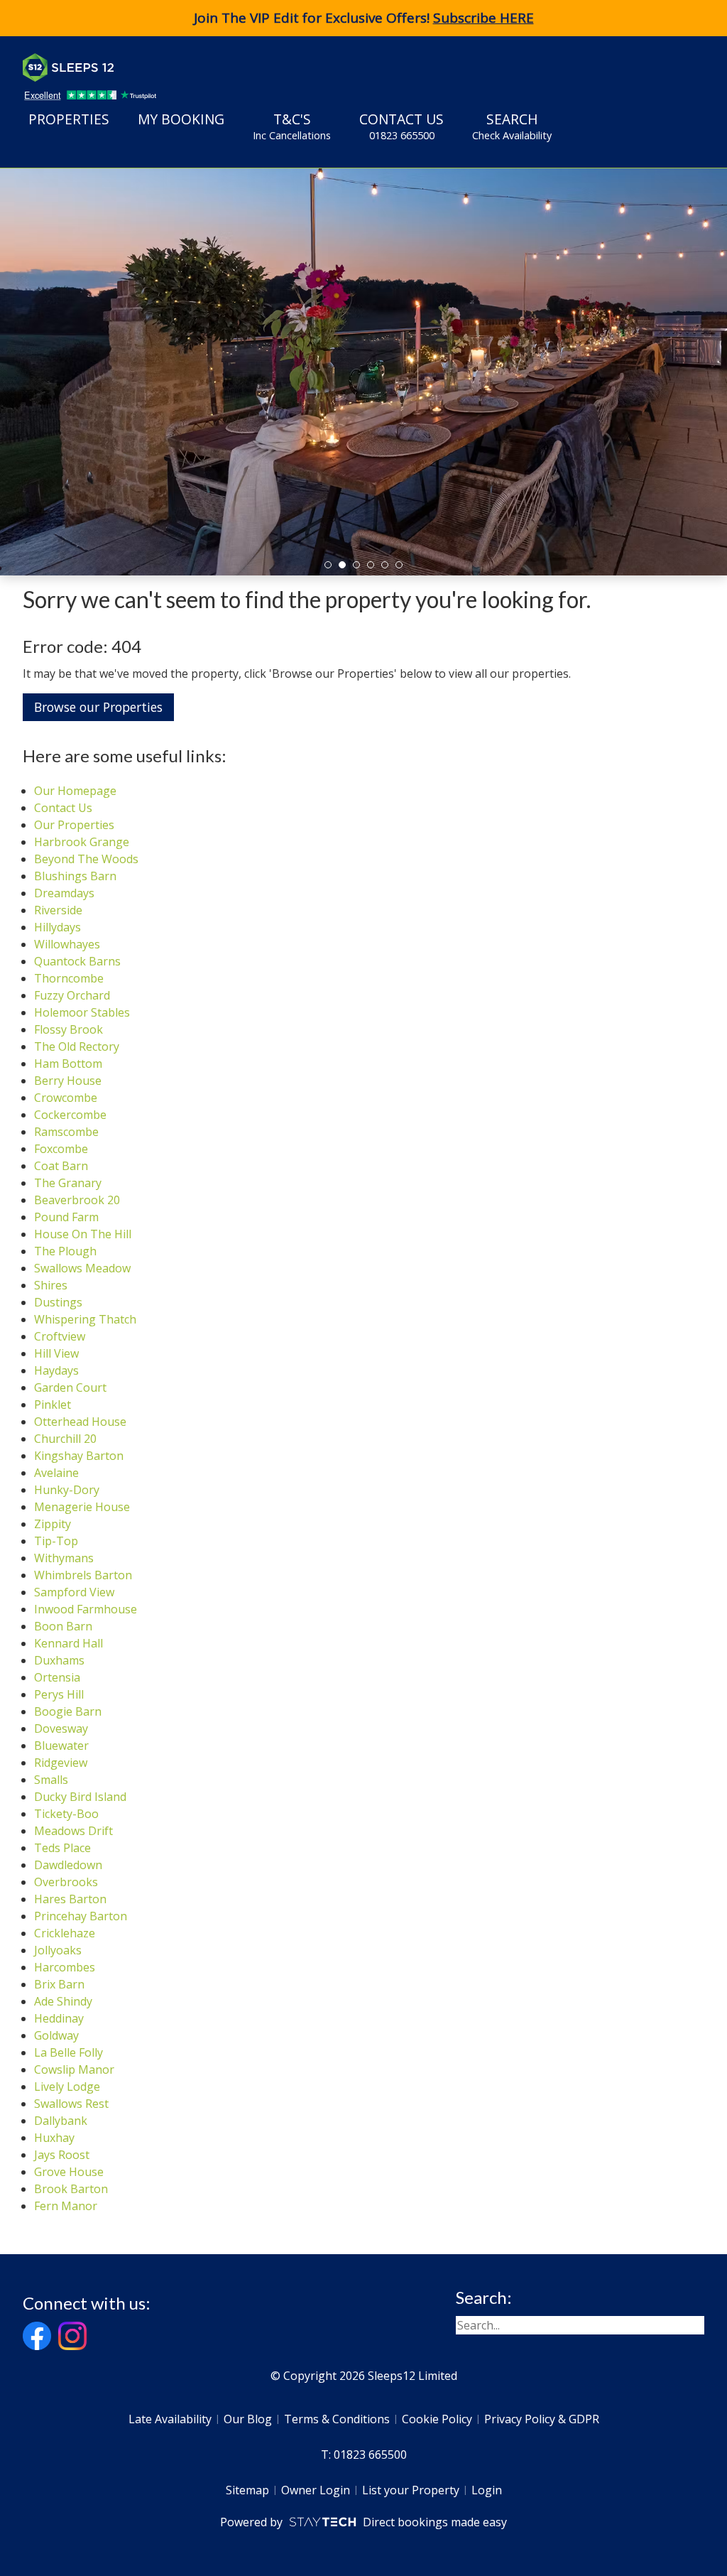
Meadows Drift (73, 1831)
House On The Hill (83, 1234)
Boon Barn (63, 1626)
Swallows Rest (71, 2104)
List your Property (411, 2490)
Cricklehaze (65, 1933)
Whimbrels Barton (83, 1575)
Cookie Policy (437, 2419)
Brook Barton (71, 2189)
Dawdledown (68, 1865)
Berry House (68, 1081)
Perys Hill (59, 1694)
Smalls (51, 1780)
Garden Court (70, 1387)
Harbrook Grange (82, 842)
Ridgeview (61, 1763)
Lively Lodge (67, 2087)
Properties (69, 119)
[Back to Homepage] (129, 67)
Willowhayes (67, 944)
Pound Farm (66, 1217)
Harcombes (65, 1967)
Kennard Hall (69, 1643)
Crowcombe (66, 1098)
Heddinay (59, 2018)
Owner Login (316, 2490)
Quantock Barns (77, 961)
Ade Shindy (63, 2001)
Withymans (64, 1558)
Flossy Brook (69, 1029)
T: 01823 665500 (364, 2455)
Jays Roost (62, 2155)
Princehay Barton (81, 1916)
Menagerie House (82, 1507)
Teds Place (62, 1848)
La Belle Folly (69, 2052)
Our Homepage (75, 791)
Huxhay (54, 2138)
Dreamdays (64, 893)
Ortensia (57, 1677)
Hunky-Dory (67, 1490)
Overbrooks (66, 1882)
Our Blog (248, 2419)
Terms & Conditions (337, 2419)
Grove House (69, 2172)
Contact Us (401, 126)
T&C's (292, 126)
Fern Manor (66, 2206)
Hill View (56, 1353)
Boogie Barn (68, 1711)
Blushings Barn (75, 876)
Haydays (56, 1370)
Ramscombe (66, 1132)
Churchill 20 (65, 1439)
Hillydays (58, 927)
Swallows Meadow (82, 1268)
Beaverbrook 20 (77, 1200)
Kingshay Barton (79, 1456)
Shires (51, 1285)
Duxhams (59, 1660)
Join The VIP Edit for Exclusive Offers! (364, 18)
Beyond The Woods (86, 859)
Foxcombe (61, 1149)
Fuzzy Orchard (72, 995)
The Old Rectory (77, 1046)
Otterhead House (80, 1422)
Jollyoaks (58, 1950)
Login (487, 2490)
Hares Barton (70, 1899)
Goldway (56, 2035)
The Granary (68, 1183)
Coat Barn (61, 1166)
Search (512, 126)
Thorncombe (69, 978)
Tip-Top (56, 1541)
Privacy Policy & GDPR (542, 2419)
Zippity (53, 1524)
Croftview (60, 1336)
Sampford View (74, 1592)
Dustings (58, 1302)
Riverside (58, 910)
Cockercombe (70, 1115)
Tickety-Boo (66, 1814)
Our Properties (74, 825)
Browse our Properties (98, 707)
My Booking (181, 119)
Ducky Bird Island (80, 1797)
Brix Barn (59, 1984)
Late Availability (170, 2419)
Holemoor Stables (82, 1012)
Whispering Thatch (85, 1319)
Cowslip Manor (74, 2069)
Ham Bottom (68, 1064)
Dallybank (61, 2121)
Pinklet (53, 1405)
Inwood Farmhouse (86, 1609)
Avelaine (56, 1473)
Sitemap (247, 2490)
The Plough (65, 1251)
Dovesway (61, 1728)
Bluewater (61, 1746)
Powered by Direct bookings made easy (363, 2522)
